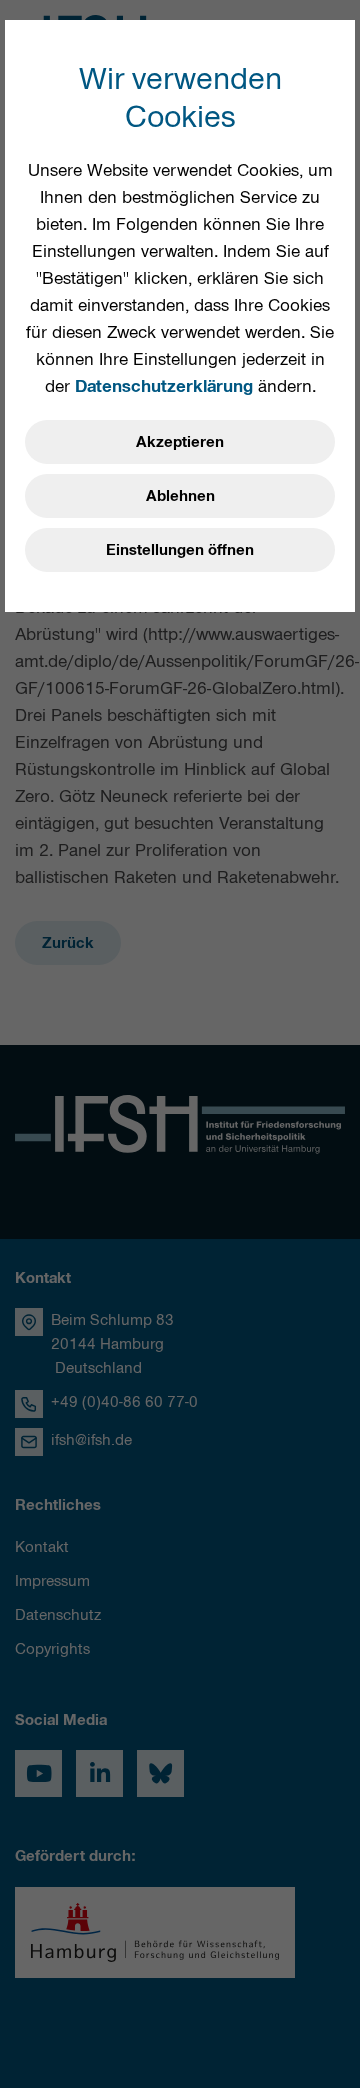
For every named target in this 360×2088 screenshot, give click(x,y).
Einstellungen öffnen (180, 550)
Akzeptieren (180, 442)
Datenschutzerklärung (164, 386)
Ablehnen (180, 496)
